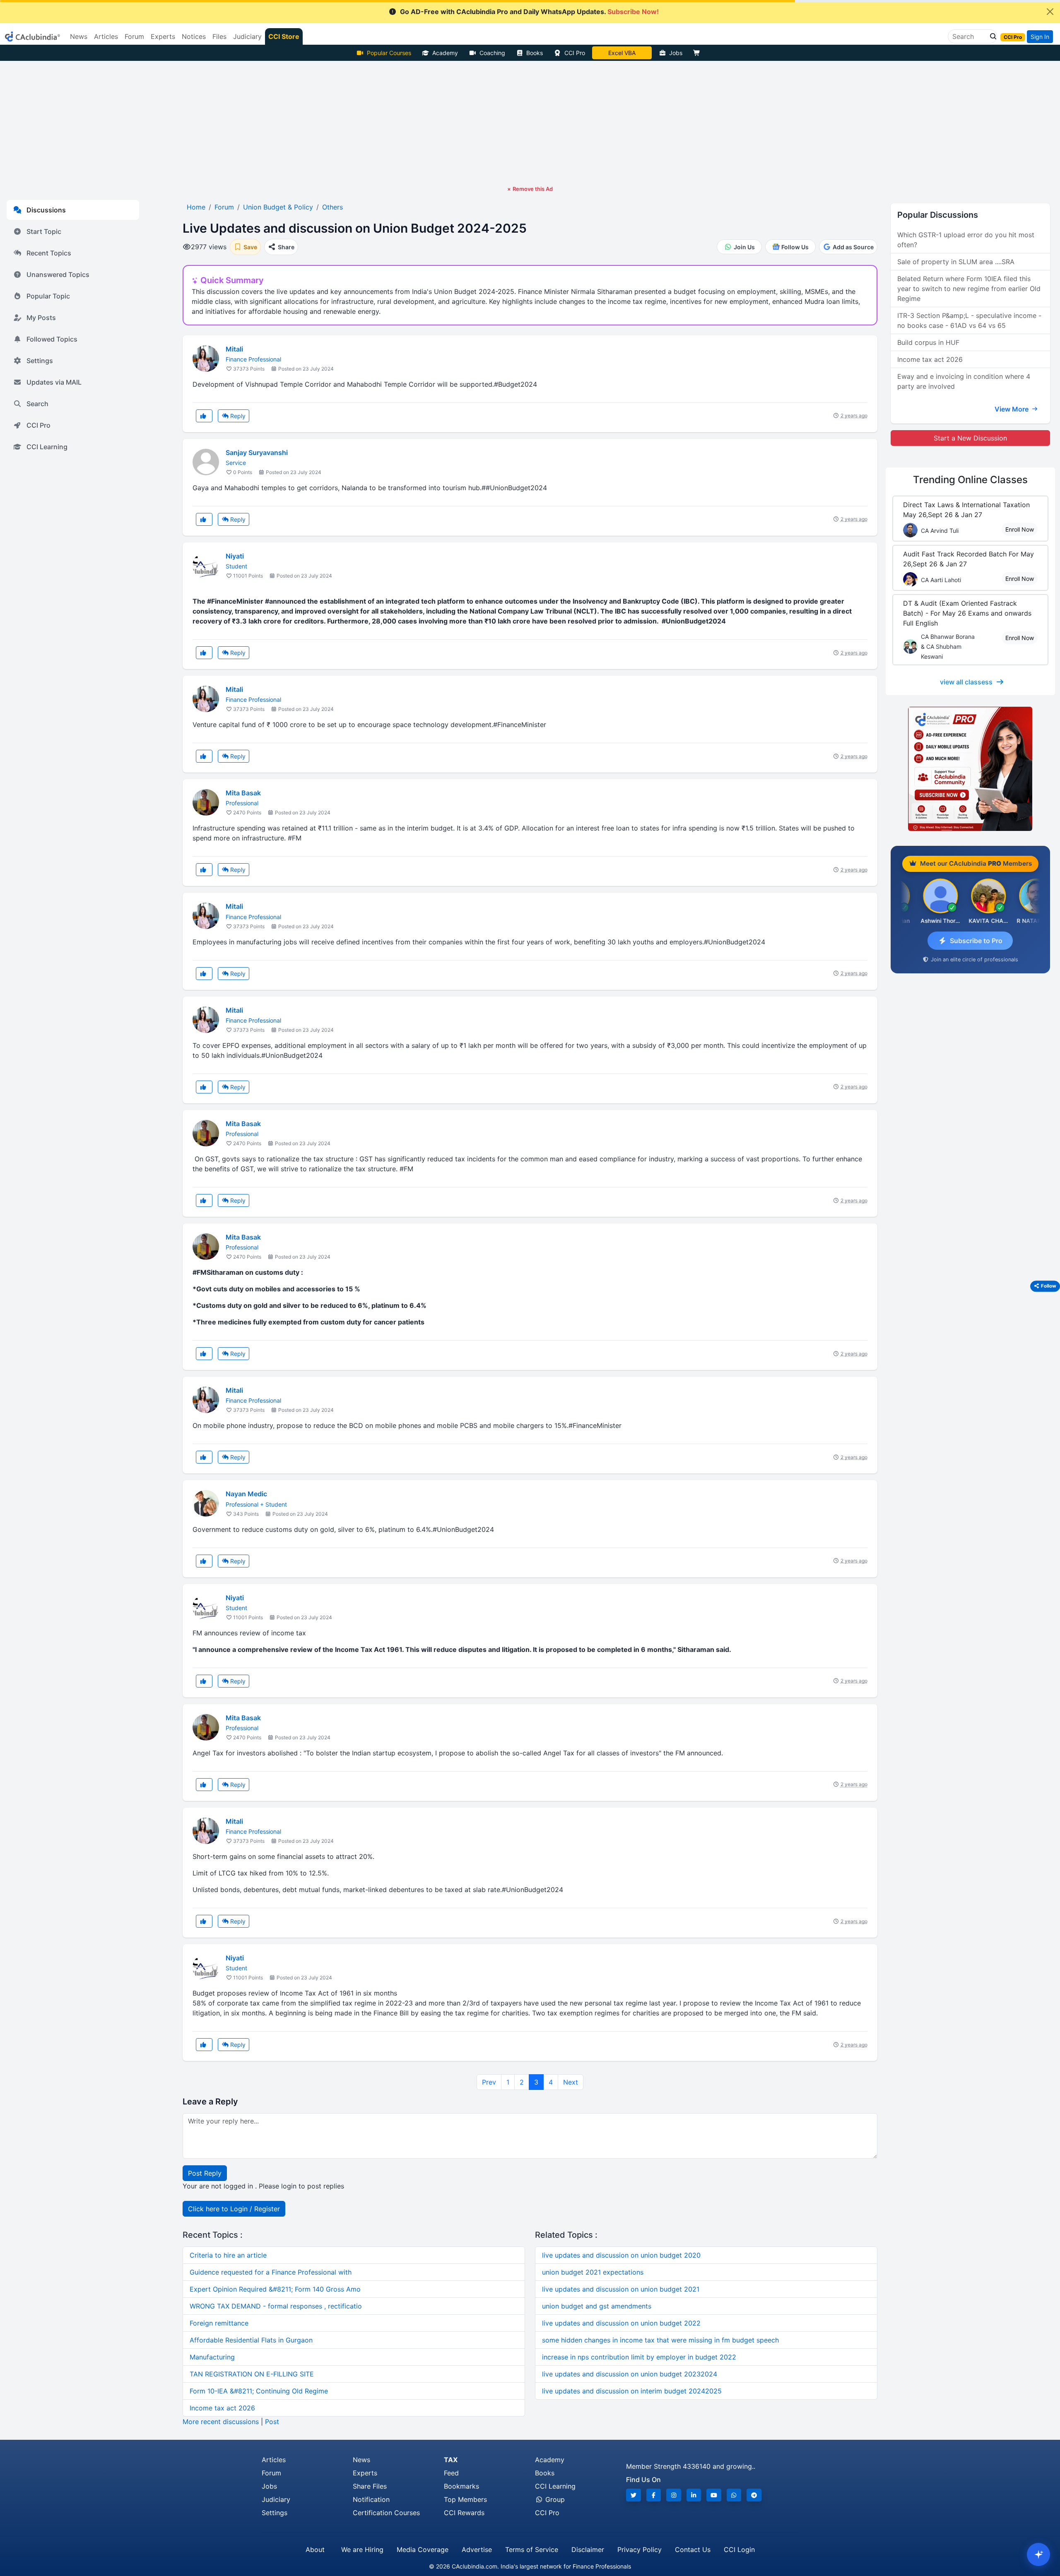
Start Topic (44, 231)
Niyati (235, 556)
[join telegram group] (754, 2495)
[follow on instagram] (674, 2495)
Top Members (465, 2499)
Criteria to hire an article (228, 2255)
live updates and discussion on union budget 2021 (621, 2289)
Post (272, 2422)
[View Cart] (699, 53)
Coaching (492, 53)
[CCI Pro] (970, 769)
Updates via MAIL (54, 382)
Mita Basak (243, 793)
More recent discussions (221, 2422)
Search (37, 404)
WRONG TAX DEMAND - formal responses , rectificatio (276, 2306)
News (361, 2460)
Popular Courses (389, 53)
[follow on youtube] (714, 2495)
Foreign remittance (219, 2323)
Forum (271, 2473)
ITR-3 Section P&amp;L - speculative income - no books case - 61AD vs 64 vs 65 (969, 320)
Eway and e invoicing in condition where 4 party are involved (964, 381)
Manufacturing (212, 2357)
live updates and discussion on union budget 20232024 (630, 2374)
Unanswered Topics (58, 274)
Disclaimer (588, 2550)
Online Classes (970, 480)
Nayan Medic (246, 1494)
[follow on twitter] (634, 2495)
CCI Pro (575, 53)
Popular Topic (48, 296)
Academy (445, 53)
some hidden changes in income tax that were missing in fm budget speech (660, 2340)
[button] (991, 36)
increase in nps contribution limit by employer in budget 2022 (639, 2357)
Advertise (477, 2550)
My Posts (41, 318)
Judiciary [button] (247, 36)
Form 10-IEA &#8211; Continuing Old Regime (259, 2391)
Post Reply (205, 2173)
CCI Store (284, 36)
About (315, 2550)
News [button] (79, 36)
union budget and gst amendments (597, 2306)
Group (554, 2499)
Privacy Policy (640, 2550)
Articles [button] (106, 36)
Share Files (370, 2486)
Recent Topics (49, 253)
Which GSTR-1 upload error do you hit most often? (966, 240)
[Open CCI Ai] (1038, 2554)
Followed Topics (52, 339)
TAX (451, 2460)
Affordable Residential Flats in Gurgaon (251, 2340)
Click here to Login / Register (234, 2209)
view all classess (966, 682)
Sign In (1040, 37)
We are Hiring (362, 2550)
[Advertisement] (530, 123)
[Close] (1050, 12)
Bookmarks (461, 2486)
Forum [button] (134, 36)
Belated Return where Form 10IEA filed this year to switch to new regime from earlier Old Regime (969, 289)
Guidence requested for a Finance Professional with (271, 2272)
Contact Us (693, 2550)
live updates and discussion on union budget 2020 (621, 2255)
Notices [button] (194, 36)
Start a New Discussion (970, 438)
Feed (451, 2473)
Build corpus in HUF (928, 342)
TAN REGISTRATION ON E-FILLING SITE (252, 2374)
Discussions (46, 210)
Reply (237, 416)
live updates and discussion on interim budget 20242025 (632, 2391)
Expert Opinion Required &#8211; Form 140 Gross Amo (275, 2289)
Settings (40, 361)
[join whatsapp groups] (734, 2495)
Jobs (676, 53)
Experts (365, 2473)
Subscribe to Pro (976, 941)
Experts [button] (163, 36)
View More (1012, 409)
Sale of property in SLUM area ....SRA (956, 262)
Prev (489, 2082)
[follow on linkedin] (694, 2495)
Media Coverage (423, 2550)
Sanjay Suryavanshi (257, 453)
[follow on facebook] (654, 2495)
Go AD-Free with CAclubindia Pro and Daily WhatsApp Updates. (529, 12)
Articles (274, 2460)
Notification (371, 2499)
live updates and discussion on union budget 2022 (621, 2323)
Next (571, 2082)
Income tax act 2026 (222, 2408)
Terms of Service (532, 2550)
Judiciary (276, 2499)
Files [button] (219, 36)
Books (535, 53)
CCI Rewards (464, 2513)
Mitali (234, 349)
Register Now (622, 53)
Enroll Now (1020, 529)
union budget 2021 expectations (593, 2272)
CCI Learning (47, 447)
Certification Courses (386, 2513)
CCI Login (739, 2550)
